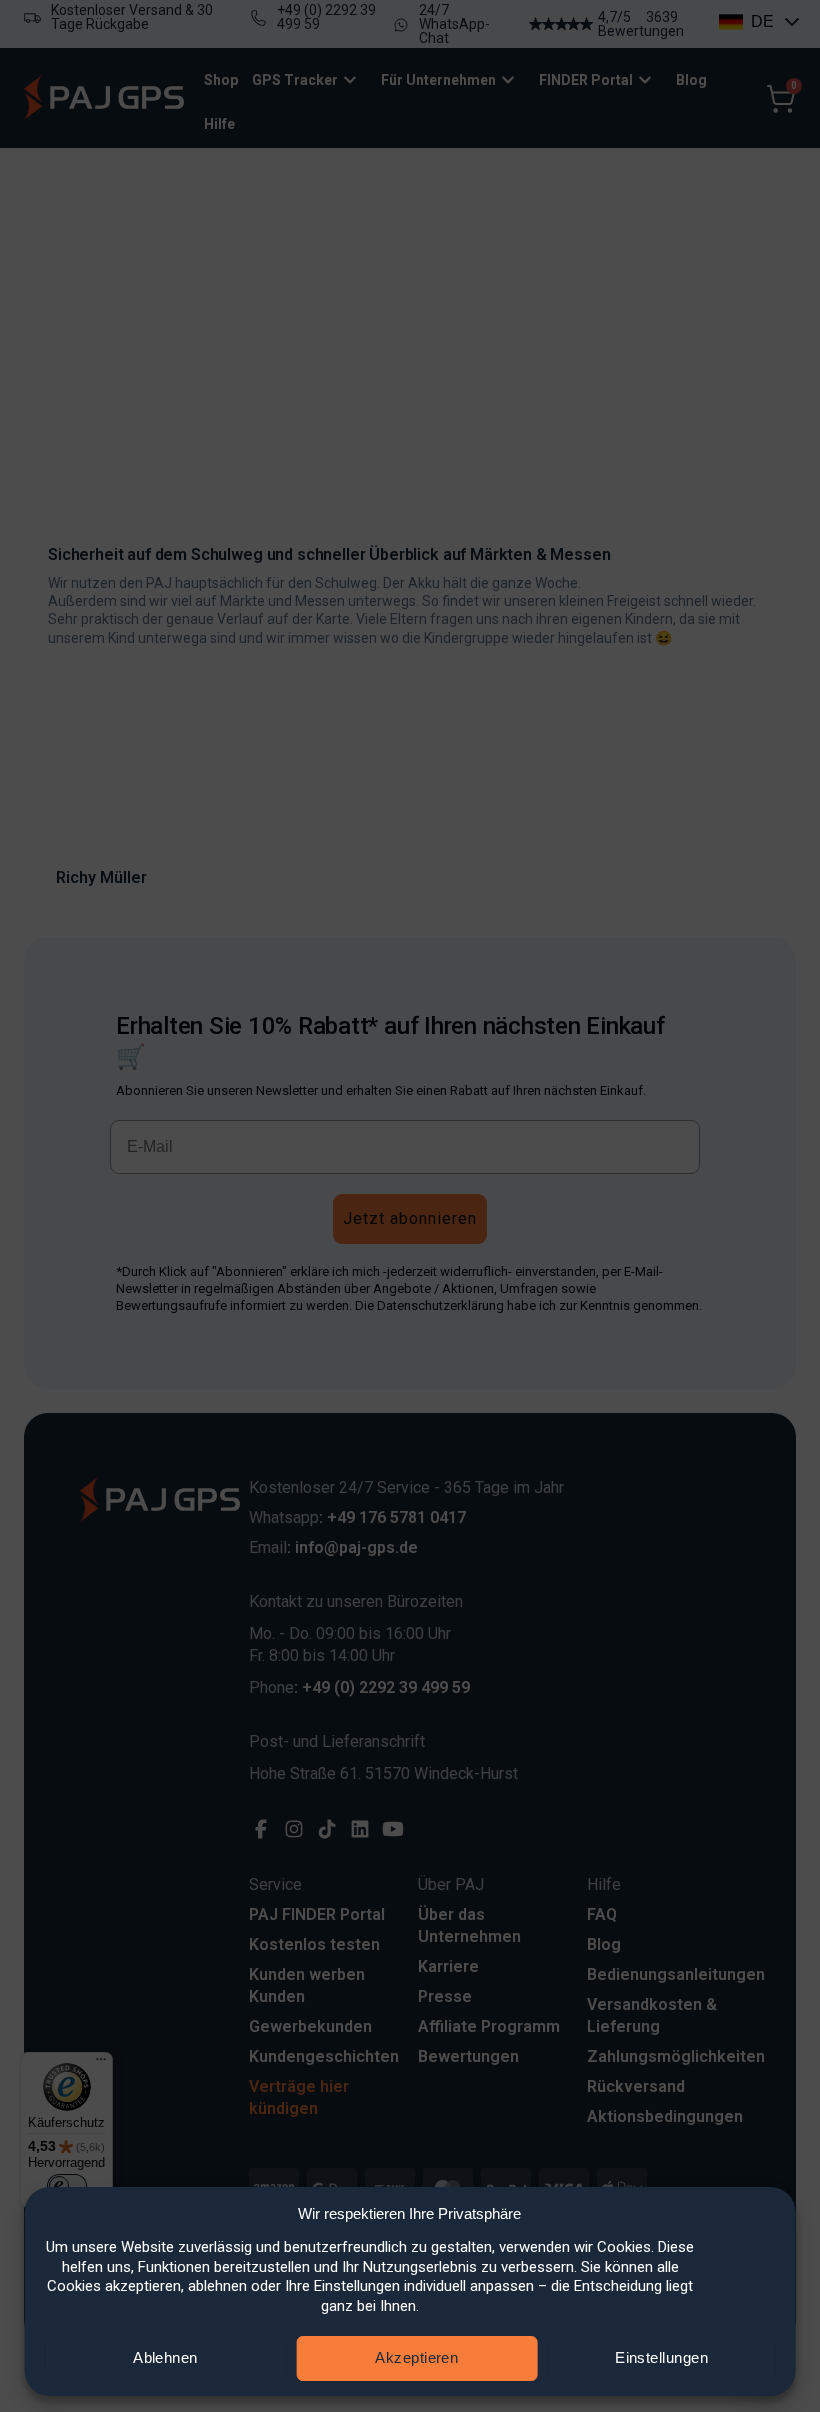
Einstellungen (661, 2357)
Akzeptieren (416, 2357)
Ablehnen (165, 2357)
